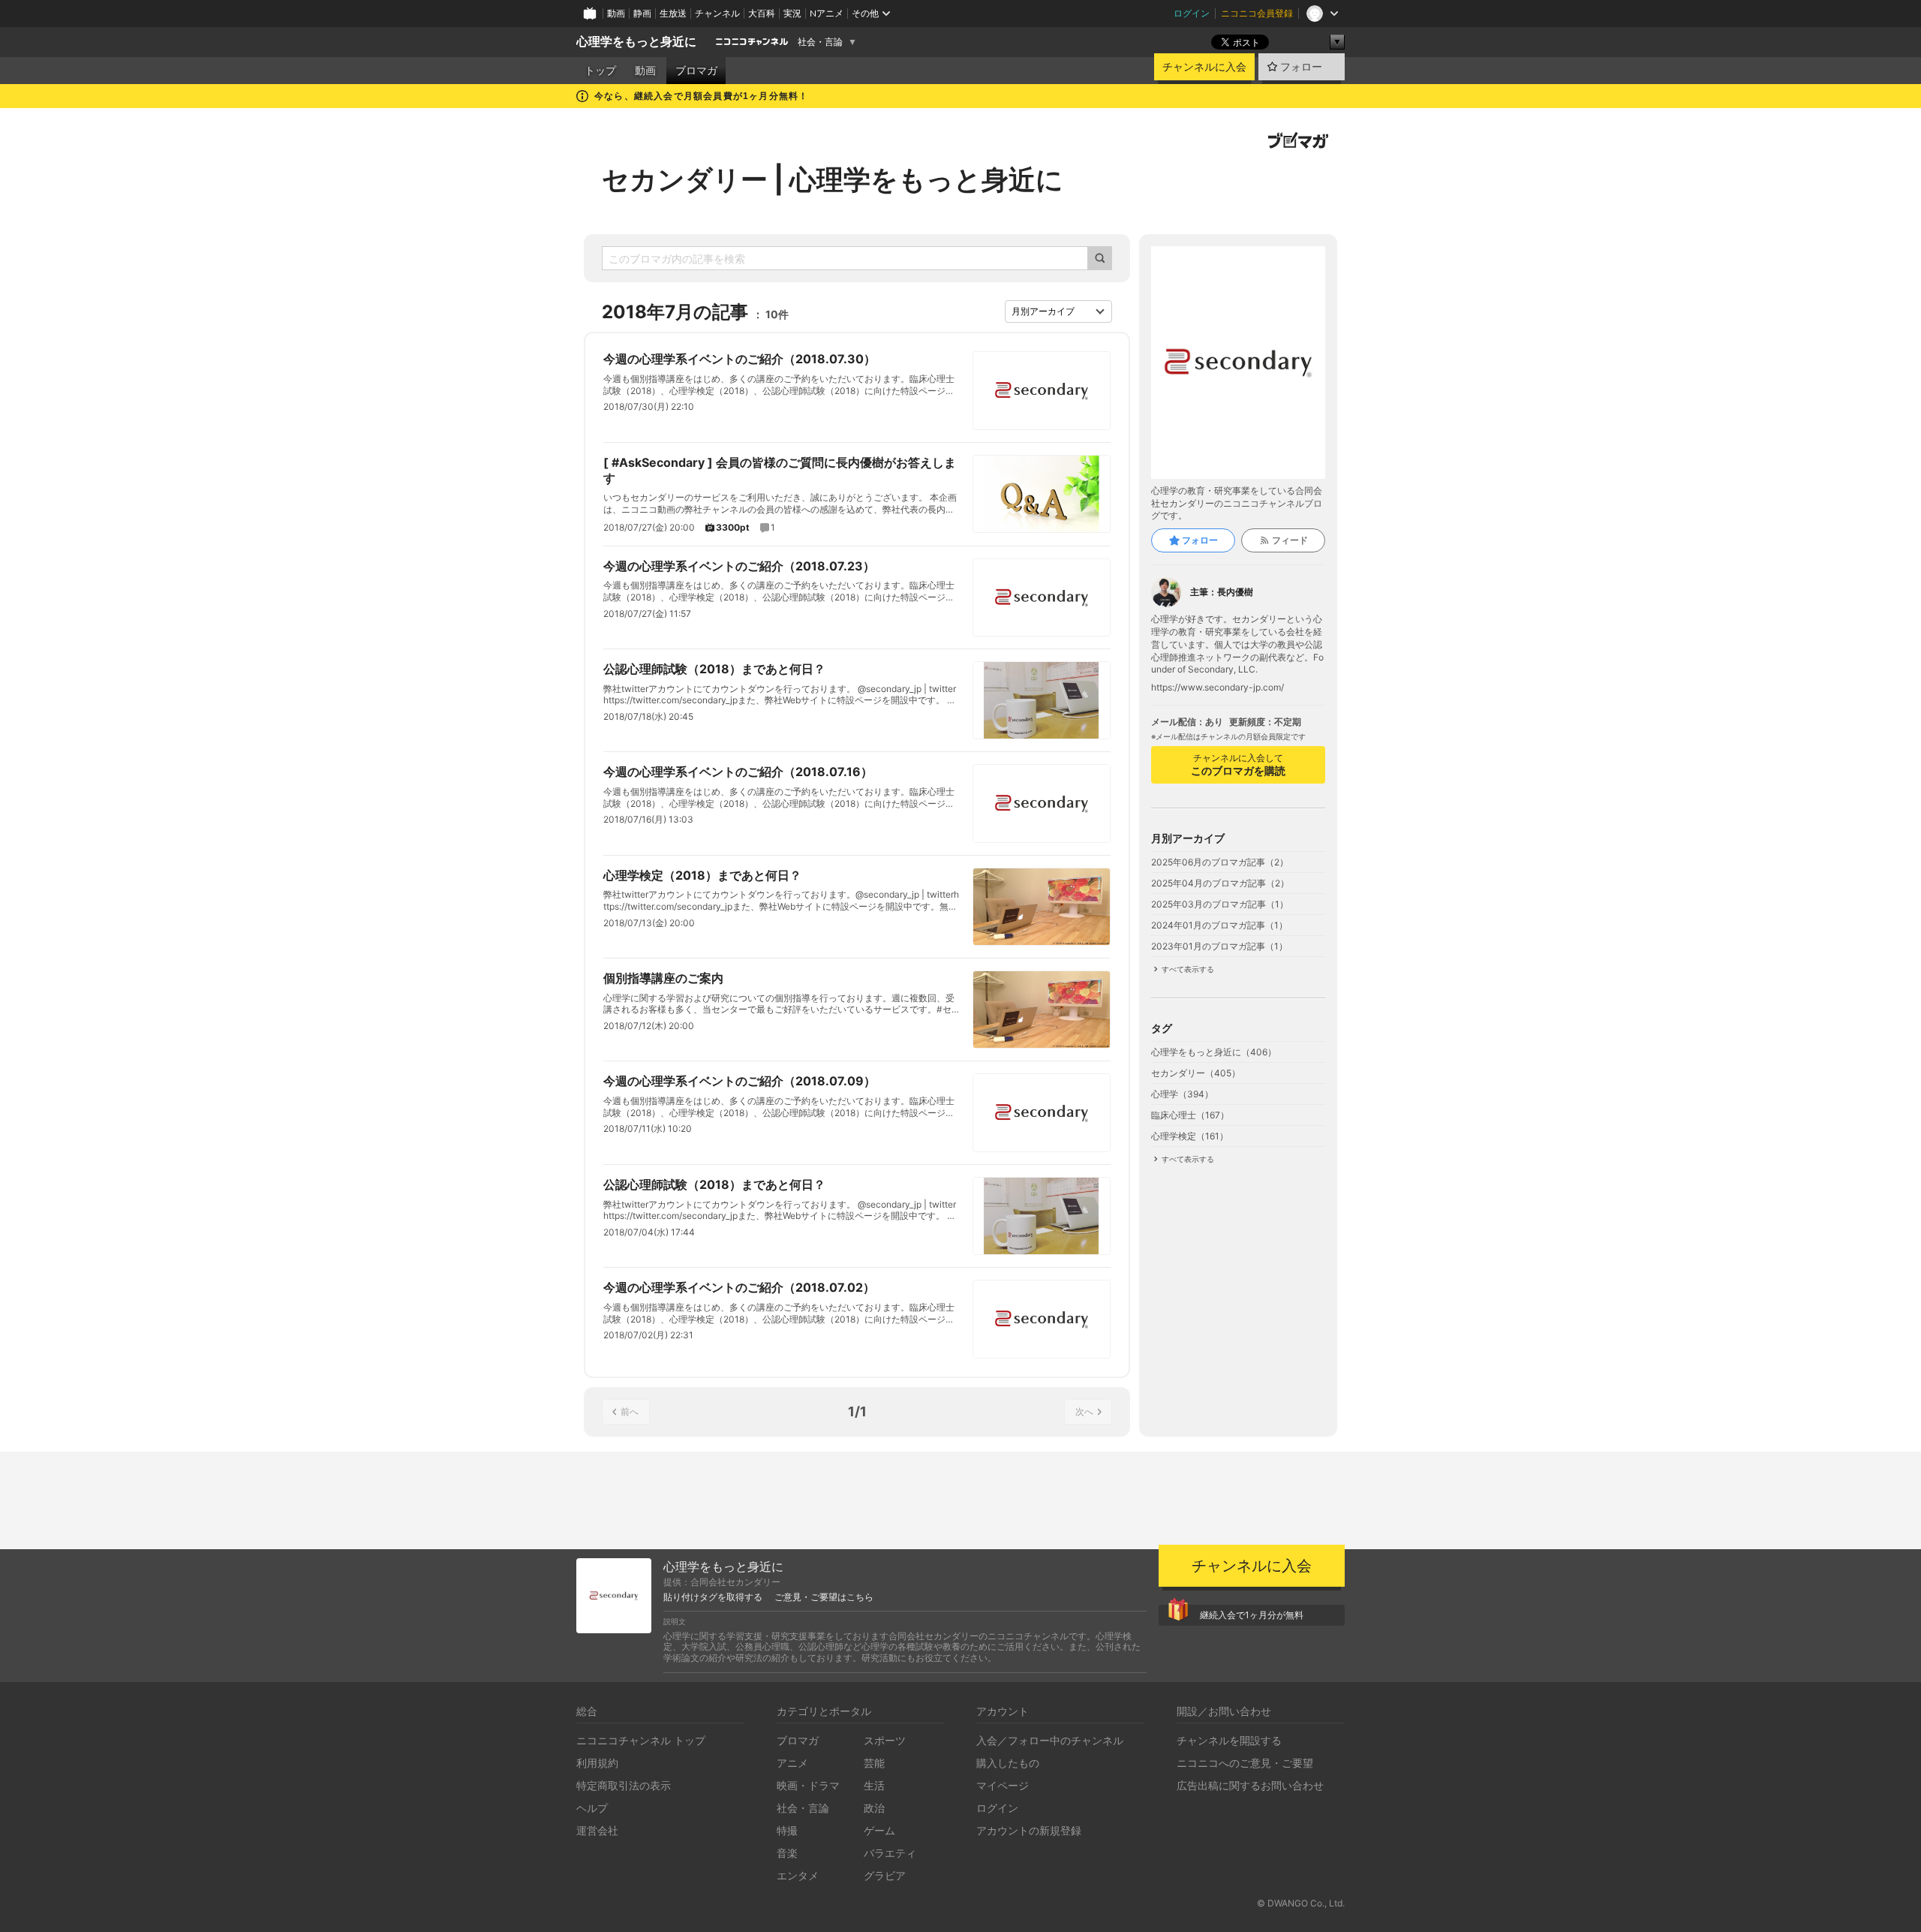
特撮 (787, 1830)
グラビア (885, 1875)
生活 (874, 1785)
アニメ (792, 1763)
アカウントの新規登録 (1029, 1830)
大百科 (762, 13)
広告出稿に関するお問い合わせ (1250, 1785)
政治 (874, 1808)
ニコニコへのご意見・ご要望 (1245, 1763)
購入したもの (1008, 1763)
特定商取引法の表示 (624, 1785)
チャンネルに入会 (1204, 67)
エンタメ (798, 1875)
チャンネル (717, 13)
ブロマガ (696, 71)
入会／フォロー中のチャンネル (1050, 1740)
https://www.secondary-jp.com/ (1218, 688)
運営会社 (597, 1830)
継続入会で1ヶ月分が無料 (1252, 1615)
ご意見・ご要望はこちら (824, 1597)
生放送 (673, 13)
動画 (616, 13)
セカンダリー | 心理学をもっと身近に (833, 179)
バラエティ (890, 1853)
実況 (792, 13)
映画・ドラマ (808, 1785)
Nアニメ (827, 13)
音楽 (787, 1853)
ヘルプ (592, 1808)
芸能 (874, 1763)
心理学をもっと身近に (636, 42)
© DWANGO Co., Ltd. (1301, 1903)
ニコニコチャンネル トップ (641, 1740)
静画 (642, 13)
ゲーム (879, 1830)
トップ (600, 71)
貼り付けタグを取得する (713, 1597)
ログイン (1192, 13)
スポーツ (885, 1740)
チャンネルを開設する (1229, 1740)
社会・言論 (820, 42)
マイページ (1003, 1785)
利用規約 (597, 1763)
